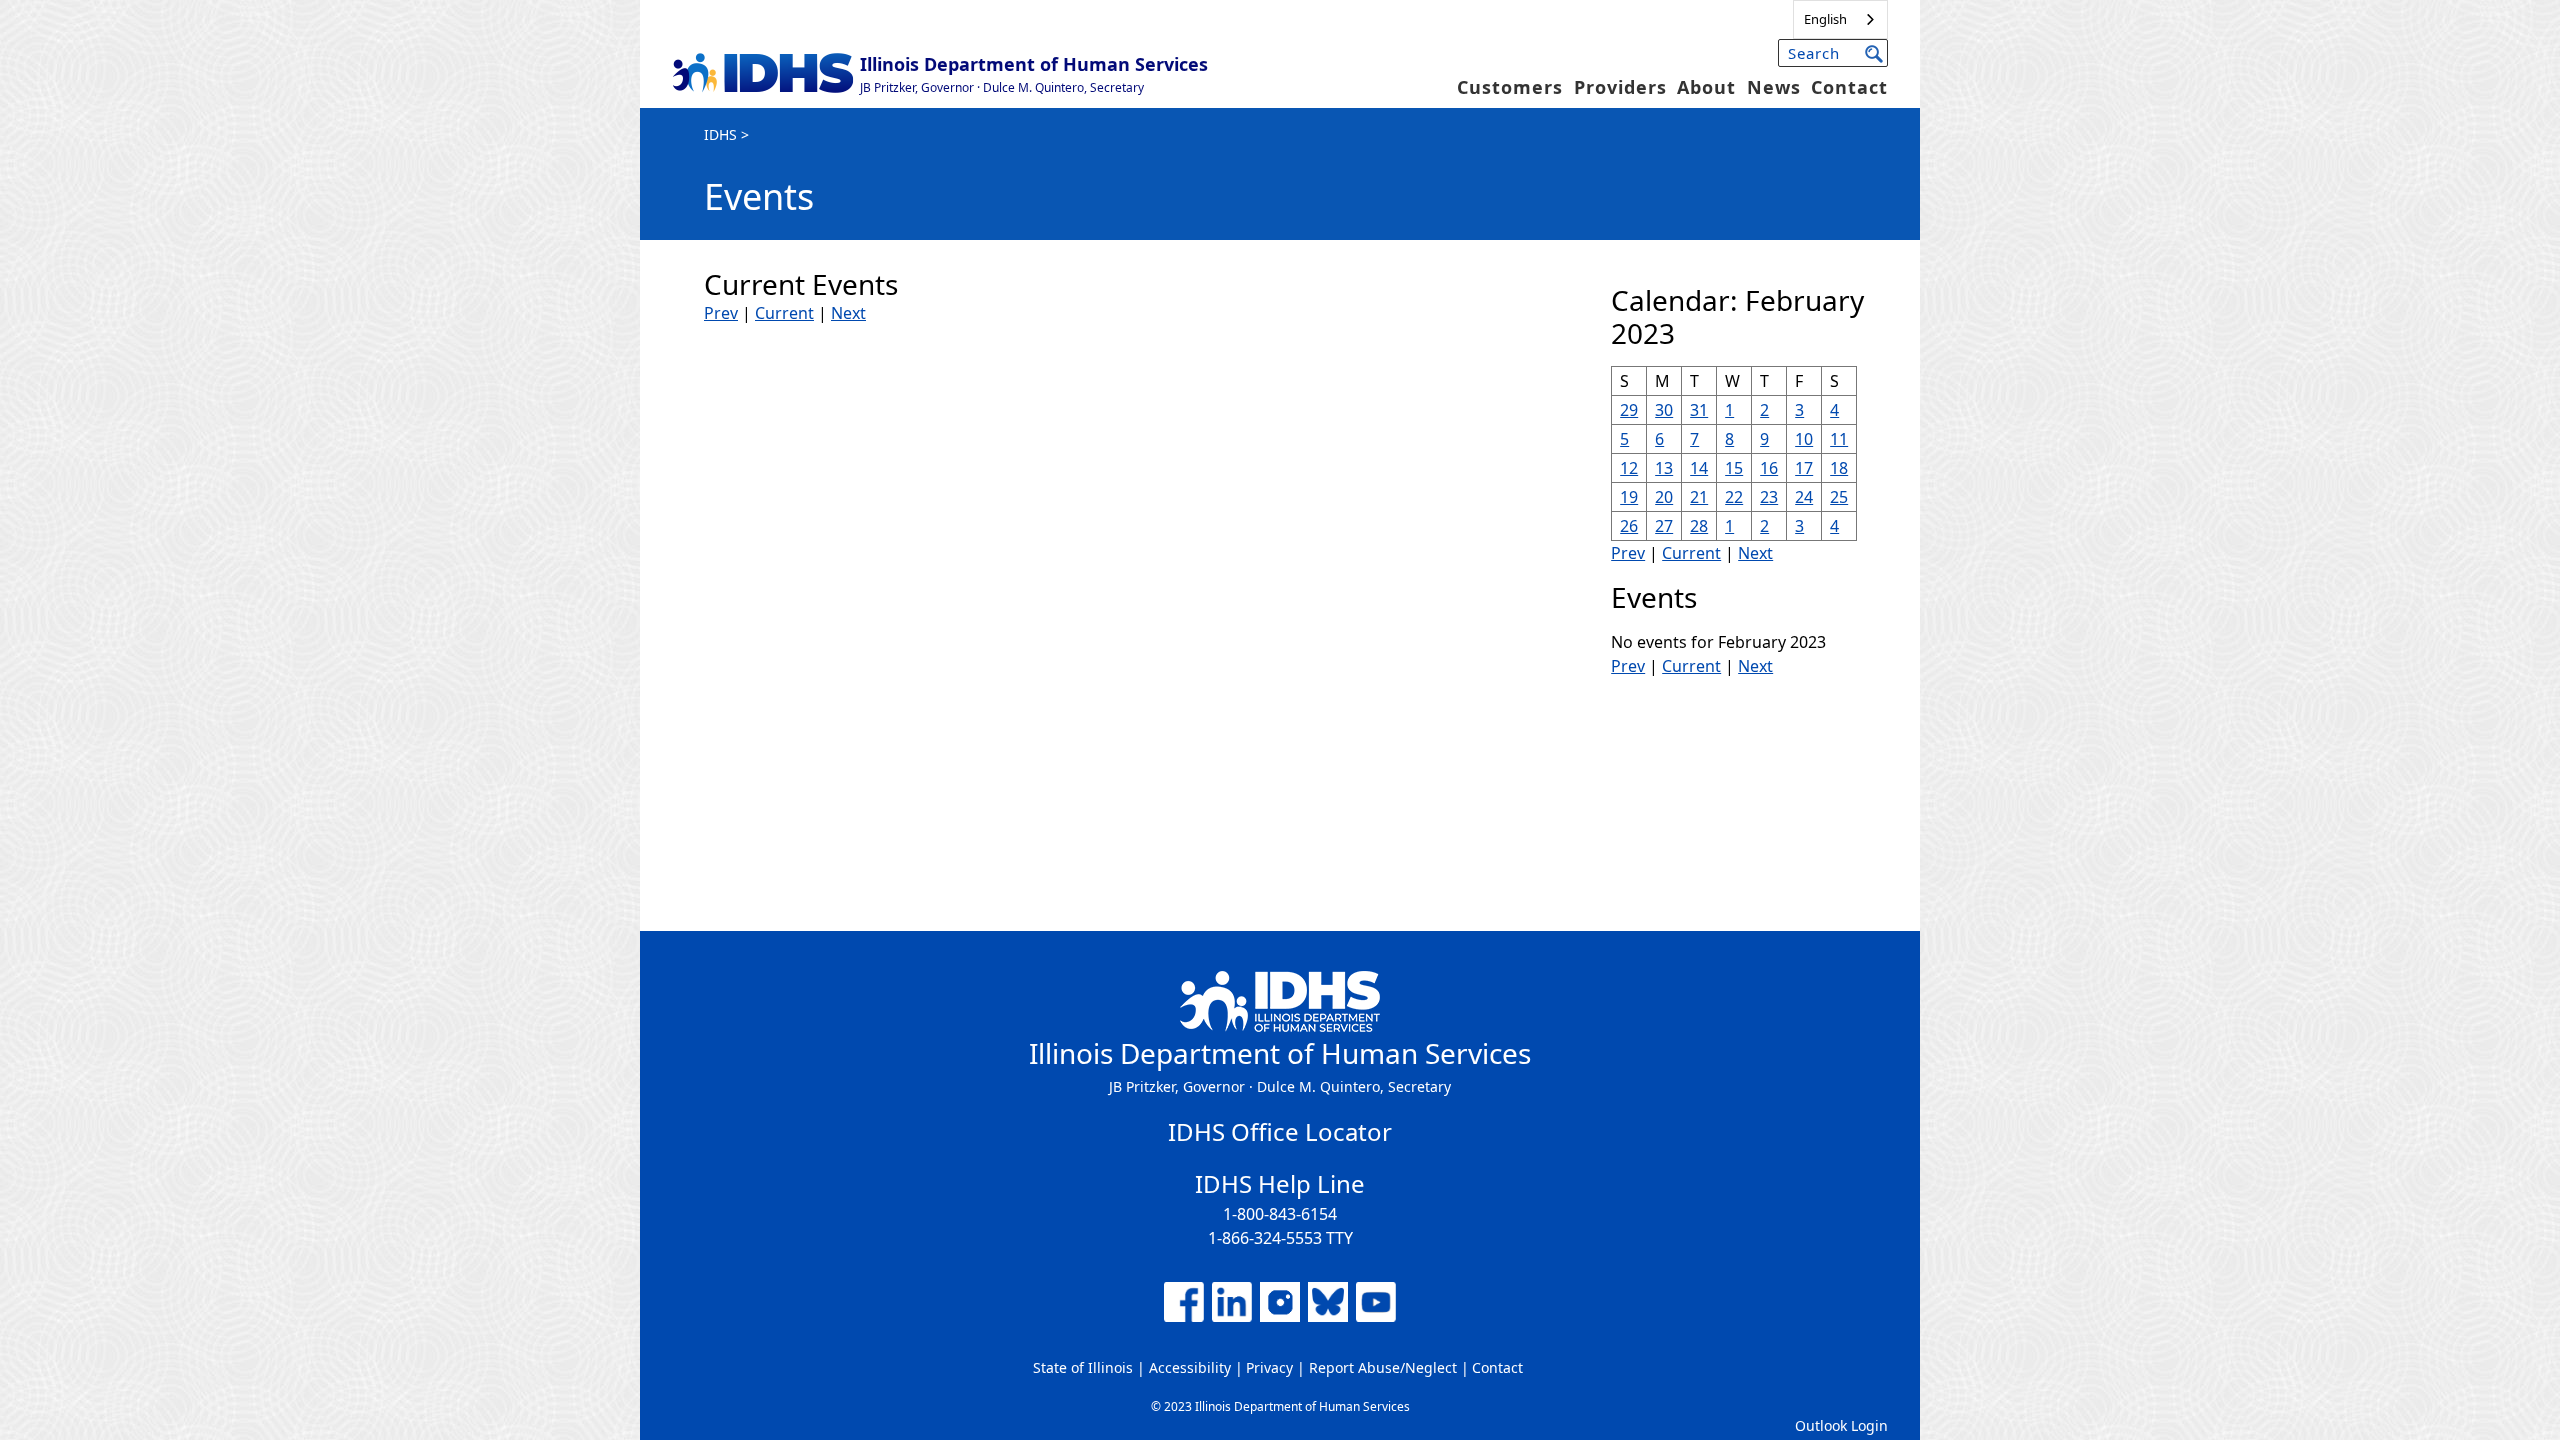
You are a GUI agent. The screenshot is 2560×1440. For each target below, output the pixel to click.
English (1825, 19)
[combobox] (1840, 19)
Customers (1510, 87)
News (1774, 87)
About (1706, 87)
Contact (1849, 87)
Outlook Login (1841, 1425)
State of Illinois (1083, 1367)
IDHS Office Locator (1280, 1131)
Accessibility (1190, 1367)
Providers (1620, 87)
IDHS (720, 134)
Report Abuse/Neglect (1383, 1367)
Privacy (1269, 1367)
